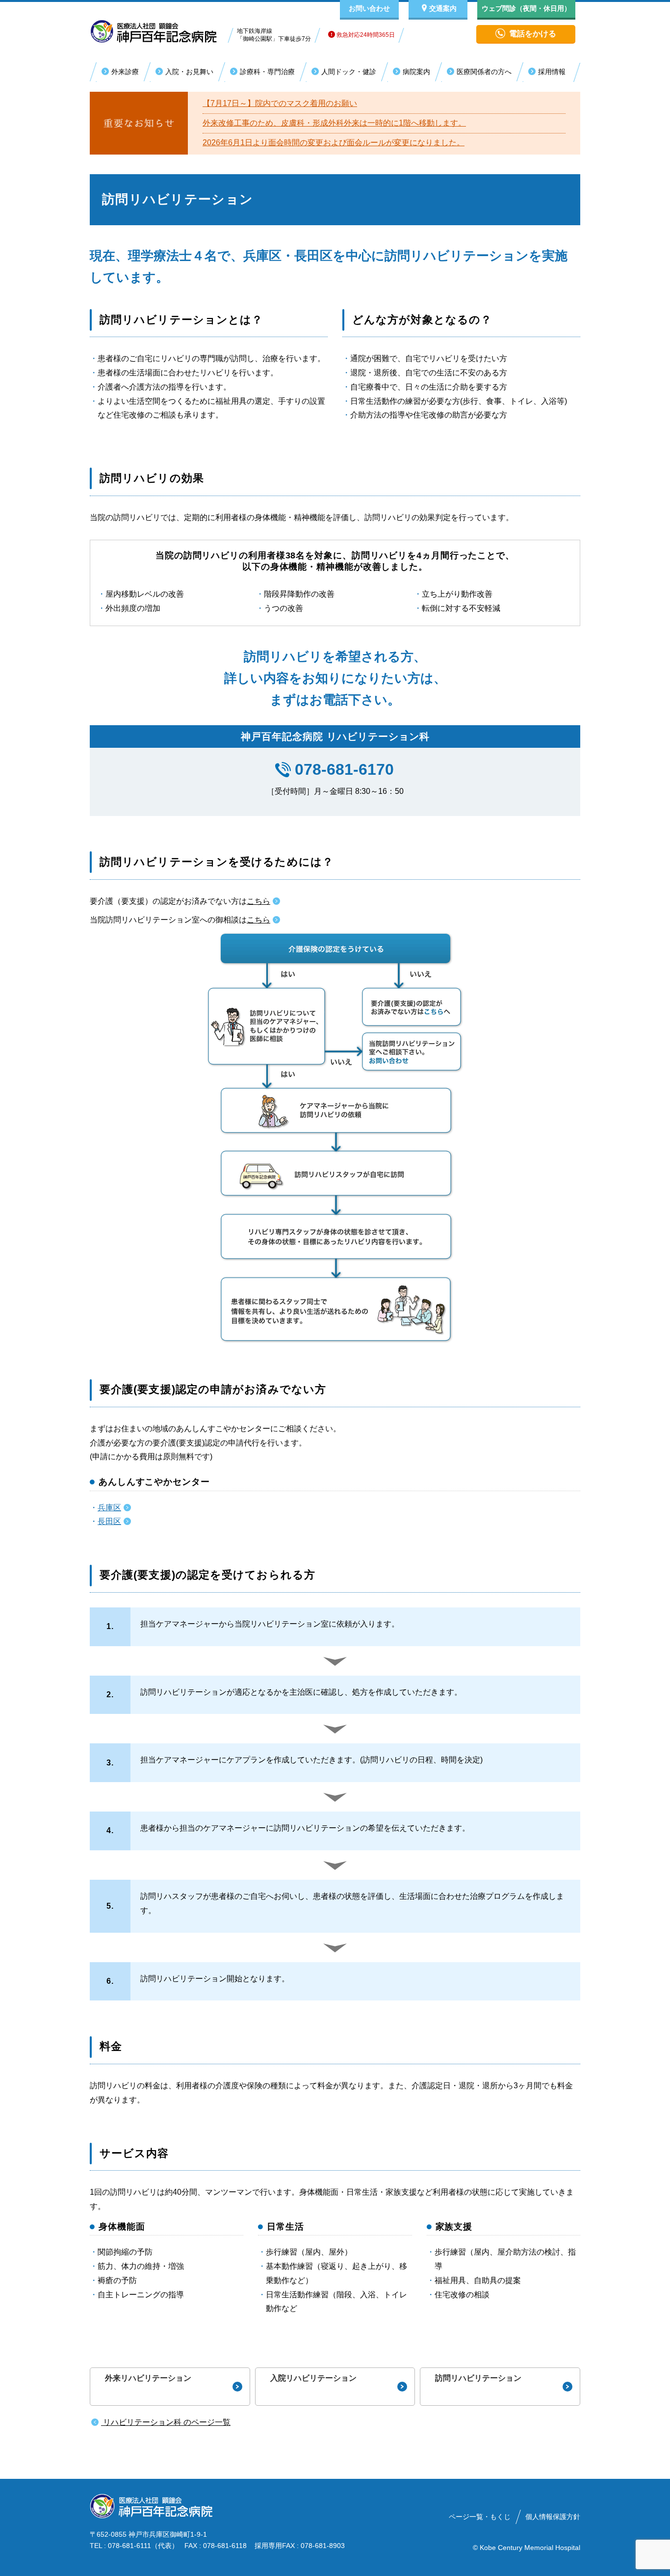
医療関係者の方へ (484, 72)
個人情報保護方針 (553, 2517)
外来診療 (125, 72)
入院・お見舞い (189, 72)
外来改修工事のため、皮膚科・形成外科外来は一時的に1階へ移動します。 (334, 123)
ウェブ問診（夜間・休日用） (526, 8)
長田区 (109, 1521)
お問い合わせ (369, 8)
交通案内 (443, 8)
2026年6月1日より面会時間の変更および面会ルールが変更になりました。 (334, 143)
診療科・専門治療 (267, 72)
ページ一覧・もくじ (480, 2517)
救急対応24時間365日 (365, 35)
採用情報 (552, 72)
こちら (258, 901)
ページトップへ (621, 2565)
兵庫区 (109, 1508)
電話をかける (533, 34)
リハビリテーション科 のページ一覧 (166, 2422)
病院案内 (416, 72)
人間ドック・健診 (349, 72)
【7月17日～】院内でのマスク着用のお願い (280, 103)
